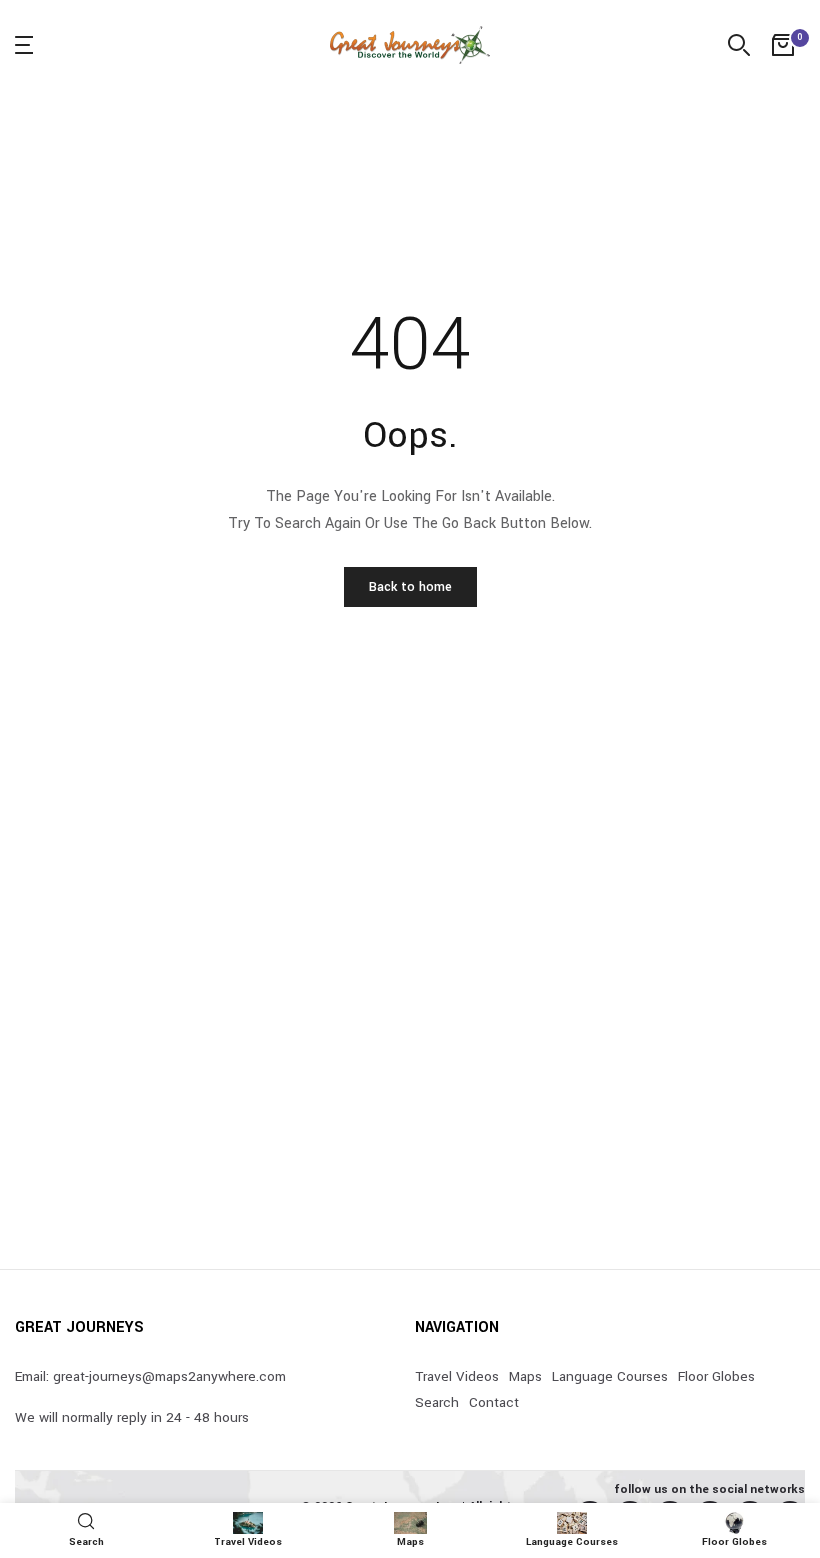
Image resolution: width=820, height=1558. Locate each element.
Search (437, 1402)
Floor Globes (716, 1376)
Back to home (410, 587)
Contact (494, 1402)
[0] (783, 45)
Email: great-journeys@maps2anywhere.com (150, 1376)
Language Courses (610, 1376)
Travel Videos (457, 1376)
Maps (525, 1376)
